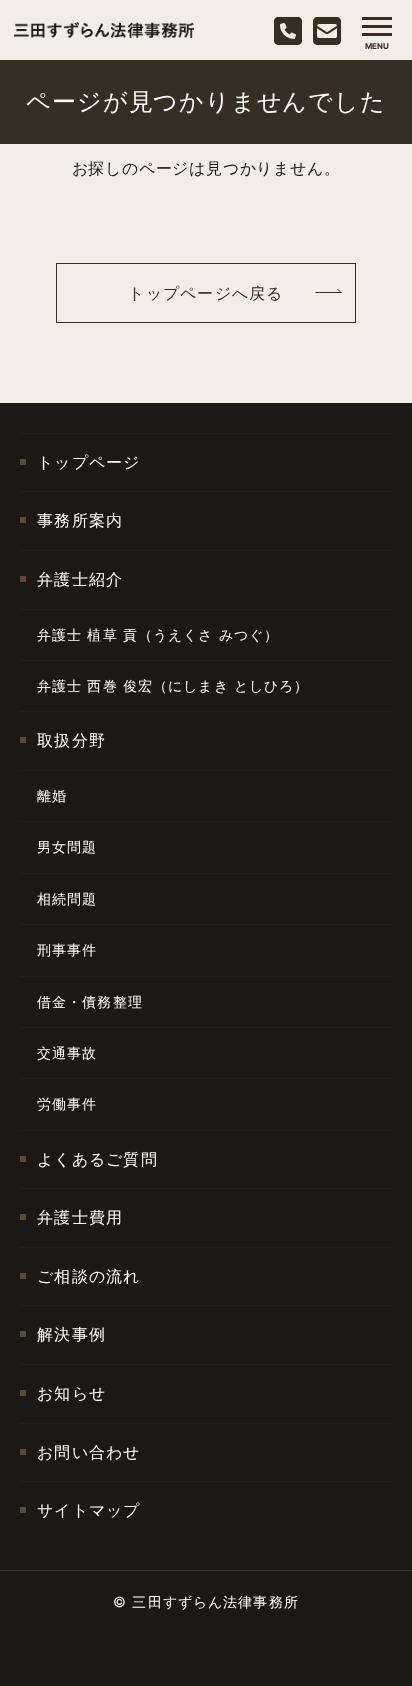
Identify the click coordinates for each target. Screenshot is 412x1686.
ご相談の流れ (89, 1276)
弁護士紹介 (80, 579)
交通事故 (67, 1052)
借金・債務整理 (90, 1001)
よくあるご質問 (97, 1159)
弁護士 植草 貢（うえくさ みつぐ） (158, 634)
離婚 (52, 795)
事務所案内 (80, 520)
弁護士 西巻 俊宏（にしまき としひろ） (173, 685)
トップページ (89, 462)
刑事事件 (67, 949)
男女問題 (67, 846)
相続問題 (67, 898)
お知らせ (71, 1393)
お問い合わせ (89, 1452)
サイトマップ (89, 1510)
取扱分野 (71, 740)
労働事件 (67, 1103)
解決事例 (71, 1334)
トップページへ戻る (206, 293)
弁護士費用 (80, 1217)
